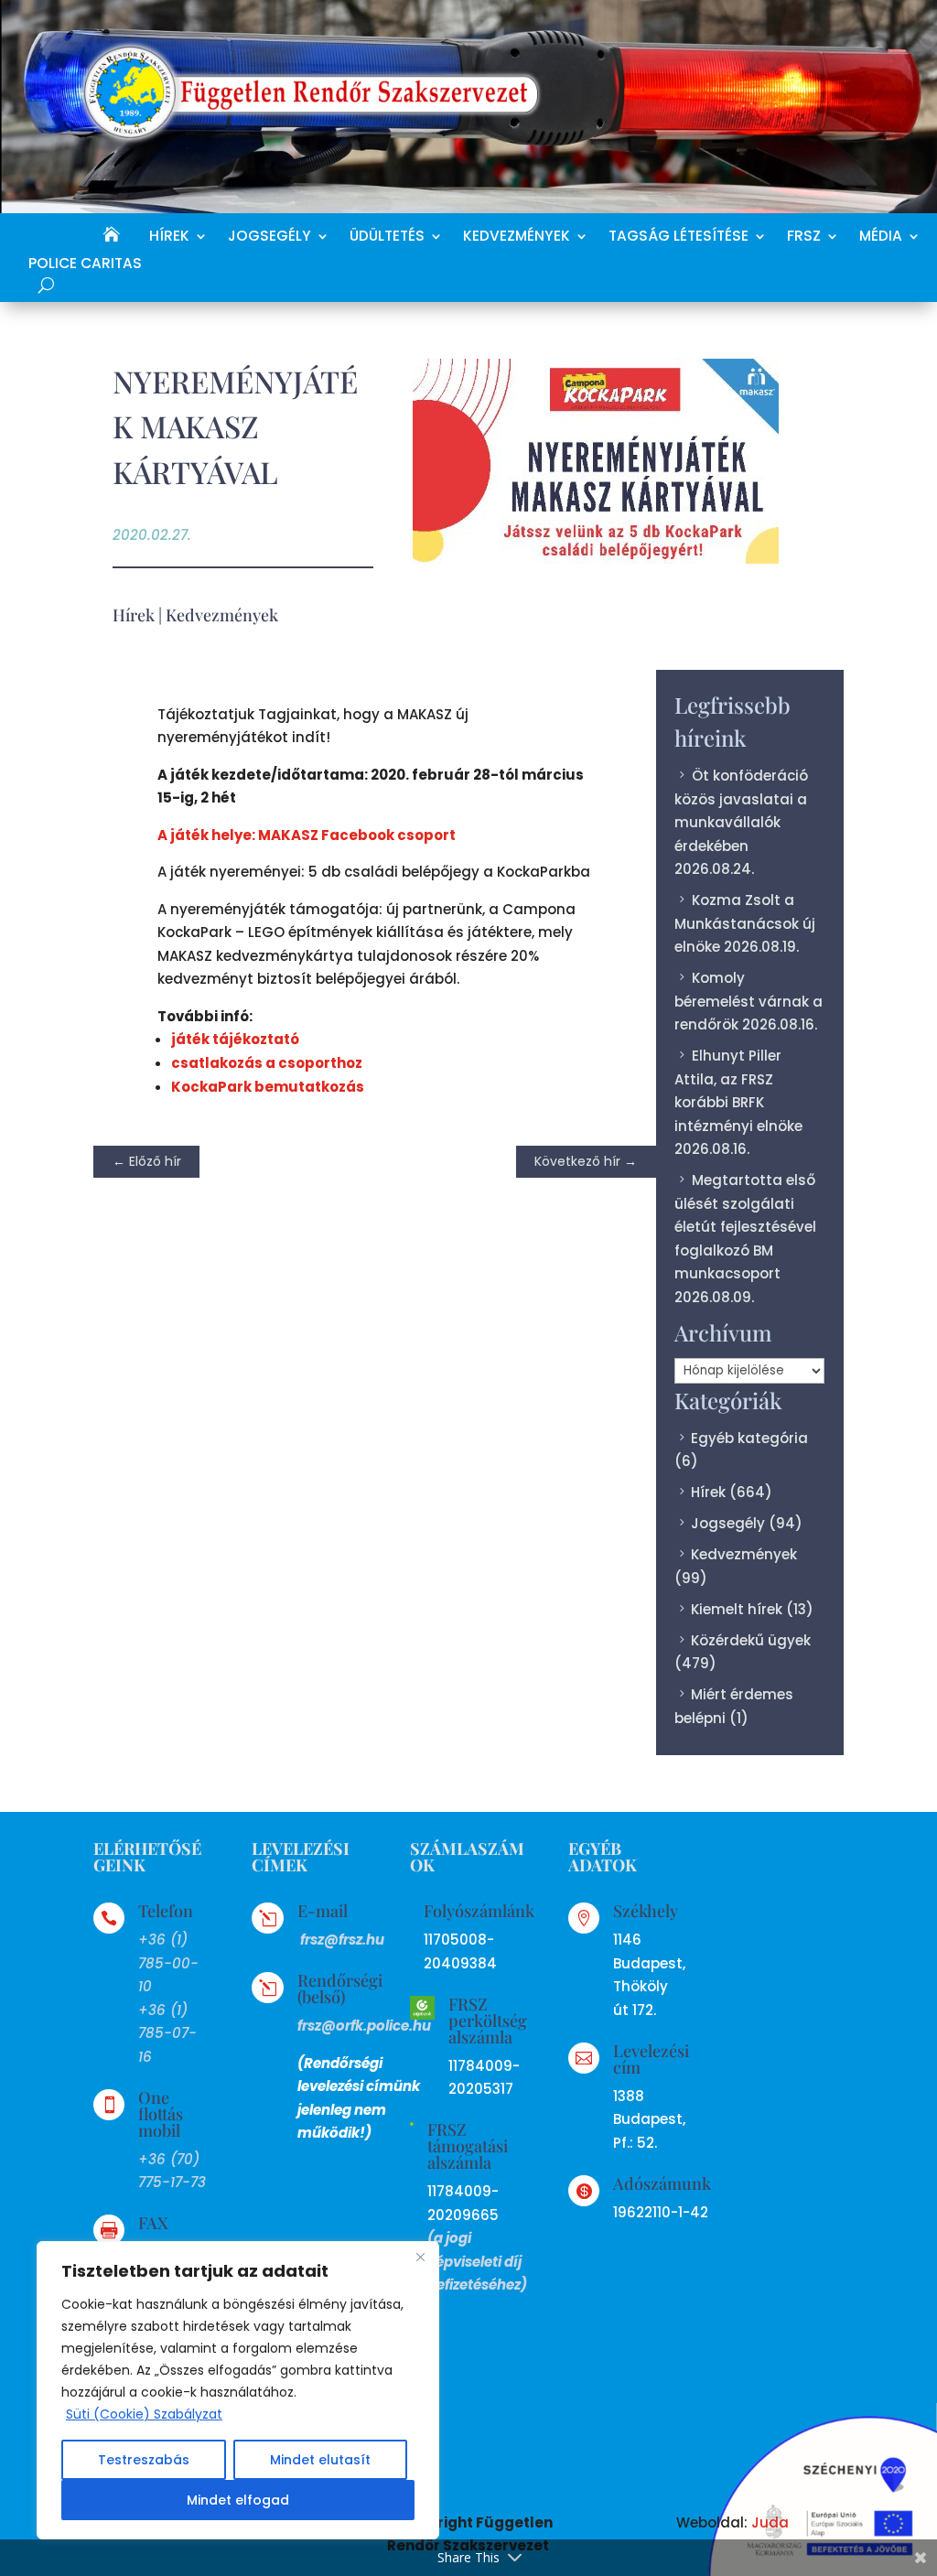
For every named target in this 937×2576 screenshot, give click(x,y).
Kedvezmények (517, 237)
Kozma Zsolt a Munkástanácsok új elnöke (745, 923)
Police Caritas (85, 265)
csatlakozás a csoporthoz (267, 1063)
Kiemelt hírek (737, 1609)
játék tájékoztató (235, 1039)
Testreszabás (144, 2460)
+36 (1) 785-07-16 (167, 2033)
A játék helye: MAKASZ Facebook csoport (307, 835)
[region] (238, 2390)
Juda (770, 2522)
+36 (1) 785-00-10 (168, 1963)
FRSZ (804, 237)
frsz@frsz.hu (342, 1940)
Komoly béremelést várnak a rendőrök (749, 1001)
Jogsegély (269, 237)
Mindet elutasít (320, 2460)
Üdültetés (387, 237)
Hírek (169, 237)
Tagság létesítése (679, 237)
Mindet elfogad (238, 2500)
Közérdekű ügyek (751, 1640)
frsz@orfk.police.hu (364, 2026)
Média (881, 237)
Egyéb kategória (749, 1438)
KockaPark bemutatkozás (268, 1087)
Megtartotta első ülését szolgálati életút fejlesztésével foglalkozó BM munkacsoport (745, 1227)
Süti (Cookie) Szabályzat (144, 2414)
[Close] (420, 2257)
